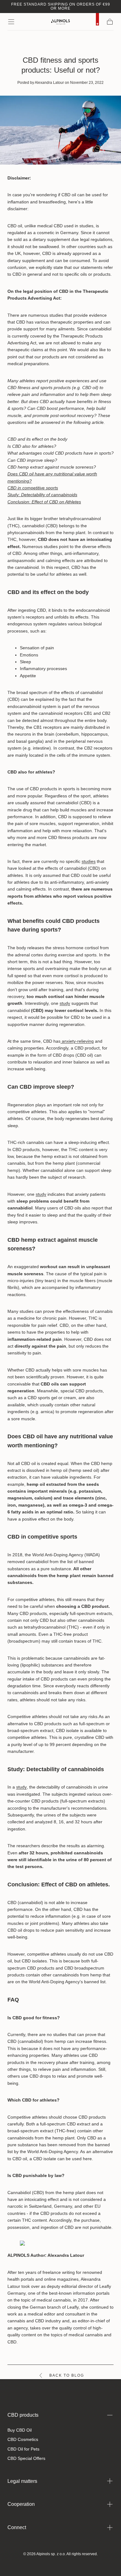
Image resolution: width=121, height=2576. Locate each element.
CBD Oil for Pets (23, 2449)
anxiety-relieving (77, 1041)
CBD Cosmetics (23, 2439)
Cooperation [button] (21, 2504)
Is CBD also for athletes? (32, 446)
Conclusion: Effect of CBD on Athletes (44, 502)
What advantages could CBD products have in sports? (60, 453)
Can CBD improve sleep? (32, 460)
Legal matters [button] (22, 2481)
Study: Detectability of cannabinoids (42, 495)
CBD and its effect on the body (37, 439)
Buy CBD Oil (20, 2430)
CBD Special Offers (26, 2458)
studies (89, 861)
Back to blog (67, 2375)
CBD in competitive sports (33, 488)
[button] (11, 22)
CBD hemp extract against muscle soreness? (52, 467)
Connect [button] (17, 2527)
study (65, 1003)
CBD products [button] (23, 2415)
